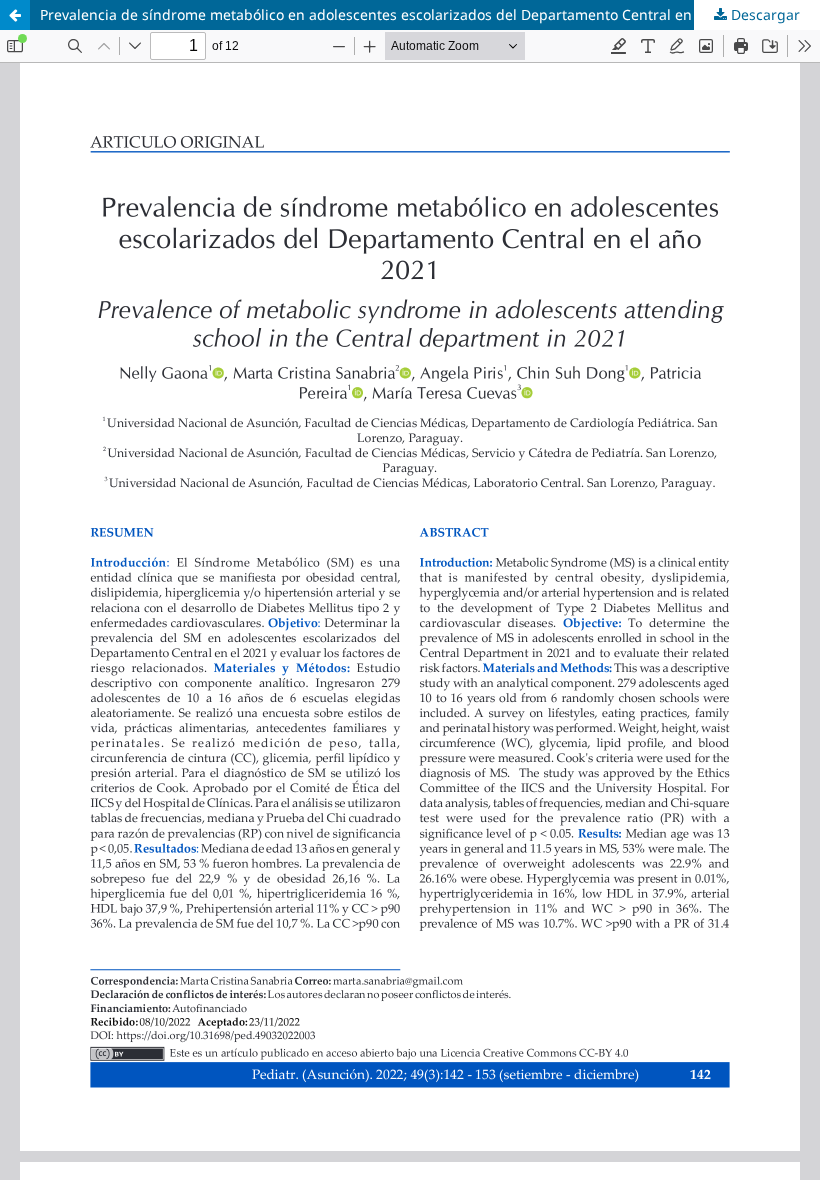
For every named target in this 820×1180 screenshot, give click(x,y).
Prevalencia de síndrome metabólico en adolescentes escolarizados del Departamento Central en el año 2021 (406, 14)
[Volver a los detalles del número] (15, 15)
